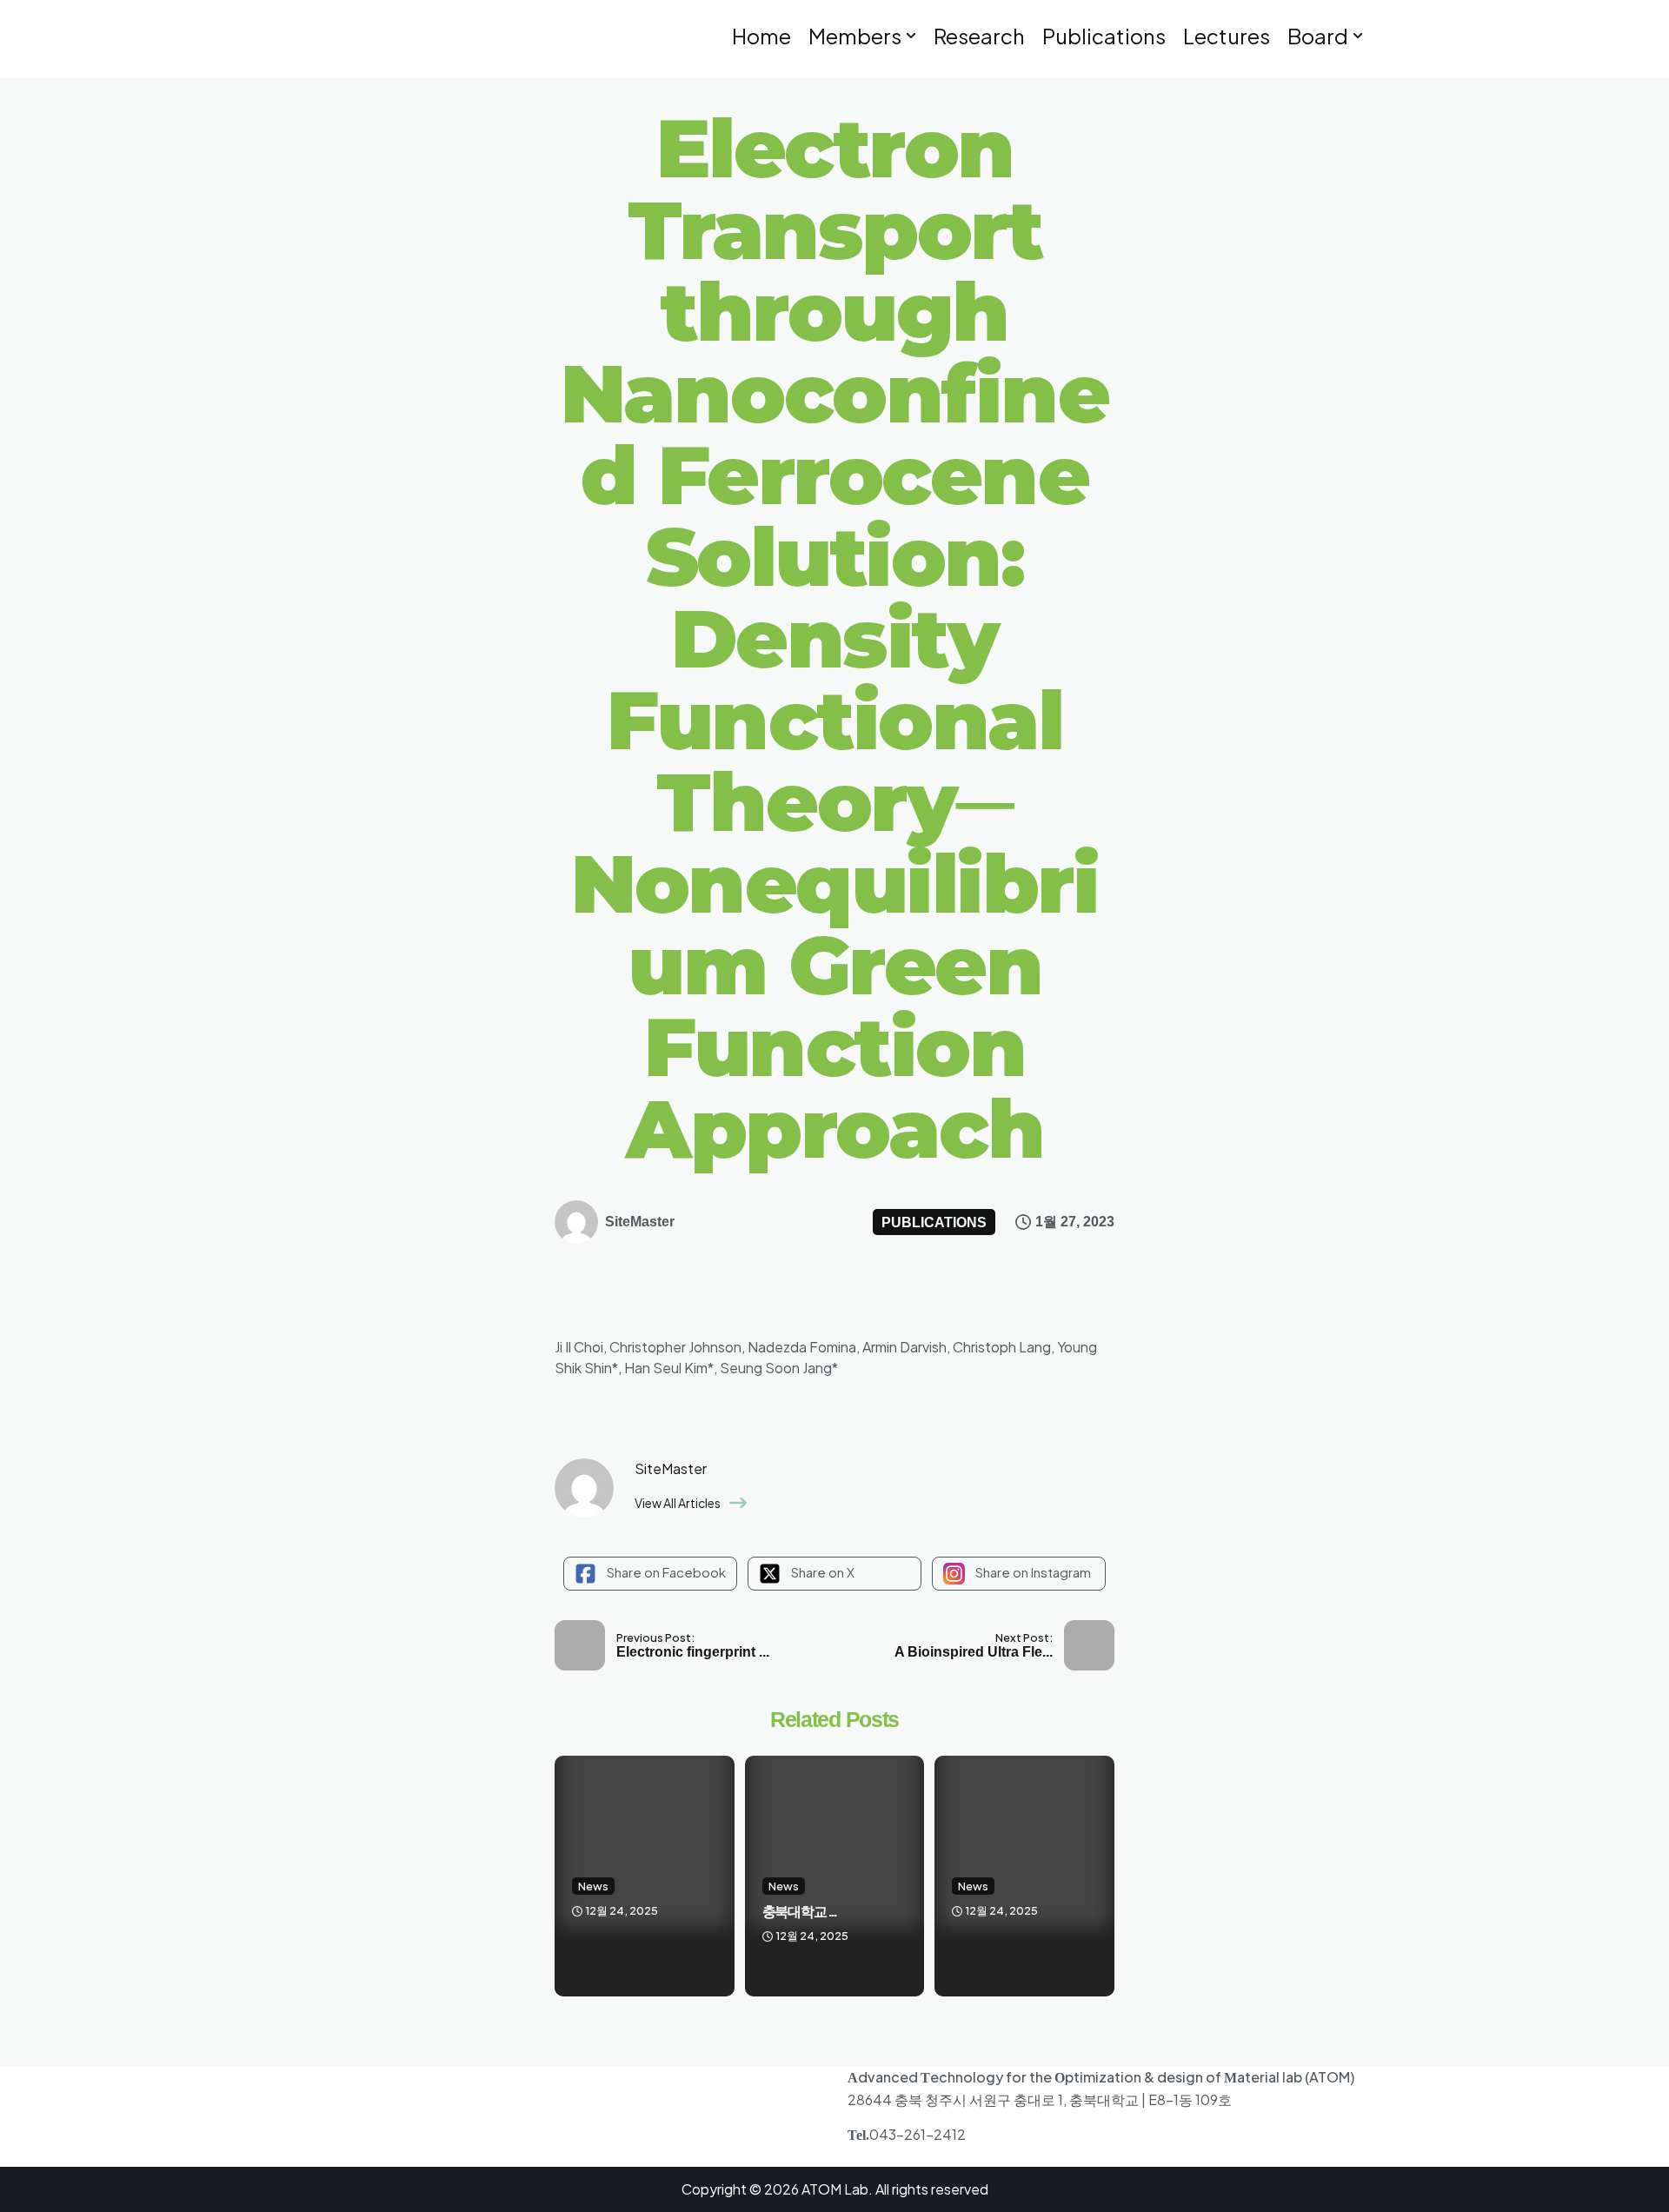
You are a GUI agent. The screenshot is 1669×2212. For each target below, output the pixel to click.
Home (761, 36)
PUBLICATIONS (934, 1222)
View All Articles (678, 1503)
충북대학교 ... (799, 1912)
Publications (1104, 36)
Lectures (1227, 36)
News (593, 1886)
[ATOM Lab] (371, 40)
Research (979, 36)
